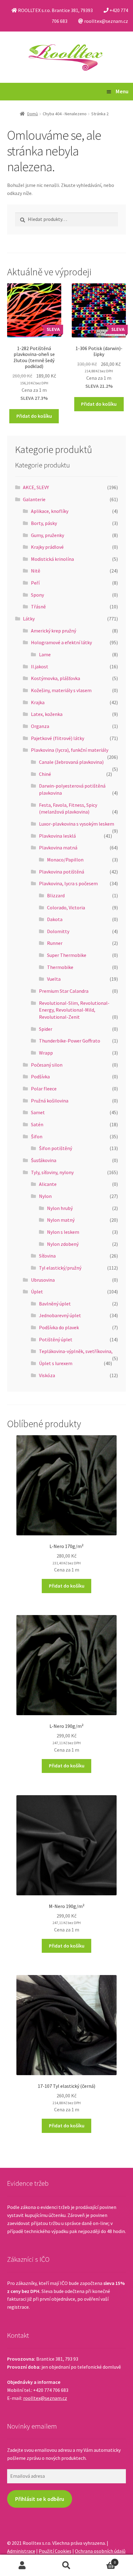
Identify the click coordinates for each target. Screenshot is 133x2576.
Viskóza (47, 1375)
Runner (55, 943)
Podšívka (40, 1077)
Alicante (48, 1184)
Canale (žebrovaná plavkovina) (71, 762)
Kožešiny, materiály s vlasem (61, 690)
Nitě (36, 571)
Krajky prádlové (47, 547)
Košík (102, 2560)
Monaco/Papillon (65, 860)
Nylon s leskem (63, 1232)
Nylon (45, 1196)
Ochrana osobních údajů (100, 2551)
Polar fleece (44, 1089)
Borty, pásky (44, 523)
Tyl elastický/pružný (60, 1268)
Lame (45, 654)
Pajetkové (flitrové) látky (58, 738)
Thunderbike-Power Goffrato (70, 1041)
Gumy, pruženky (47, 535)
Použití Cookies (55, 2551)
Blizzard (56, 895)
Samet (38, 1112)
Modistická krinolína (52, 559)
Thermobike (60, 967)
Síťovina (47, 1256)
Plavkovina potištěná (62, 872)
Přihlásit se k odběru (40, 2499)
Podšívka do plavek (59, 1327)
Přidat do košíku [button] (34, 416)
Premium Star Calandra (64, 991)
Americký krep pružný (54, 631)
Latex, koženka (47, 714)
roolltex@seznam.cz (45, 2398)
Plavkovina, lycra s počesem (68, 883)
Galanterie (34, 499)
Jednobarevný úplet (60, 1315)
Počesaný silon (47, 1065)
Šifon (37, 1136)
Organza (40, 726)
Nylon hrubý (60, 1208)
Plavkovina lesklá (57, 836)
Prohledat (66, 2565)
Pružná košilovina (50, 1101)
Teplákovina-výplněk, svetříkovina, (76, 1351)
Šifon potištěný (56, 1148)
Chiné (45, 774)
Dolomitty (58, 931)
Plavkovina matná (58, 848)
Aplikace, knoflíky (50, 511)
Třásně (38, 607)
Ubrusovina (43, 1280)
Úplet (37, 1292)
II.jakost (40, 666)
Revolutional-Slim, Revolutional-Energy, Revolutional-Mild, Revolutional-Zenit (74, 1010)
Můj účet (22, 2565)
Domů (33, 114)
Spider (46, 1029)
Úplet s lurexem (56, 1363)
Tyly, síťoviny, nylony (52, 1172)
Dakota (55, 919)
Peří (35, 583)
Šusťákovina (44, 1160)
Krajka (38, 702)
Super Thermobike (67, 955)
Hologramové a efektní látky (61, 642)
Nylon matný (61, 1220)
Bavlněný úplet (55, 1304)
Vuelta (54, 979)
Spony (37, 595)
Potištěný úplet (56, 1339)
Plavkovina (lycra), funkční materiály (70, 750)
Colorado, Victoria (66, 907)
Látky (29, 619)
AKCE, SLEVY (36, 487)
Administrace (21, 2551)
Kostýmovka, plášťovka (56, 678)
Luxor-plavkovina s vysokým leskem (77, 824)
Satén (37, 1124)
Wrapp (46, 1053)
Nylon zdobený (63, 1244)
